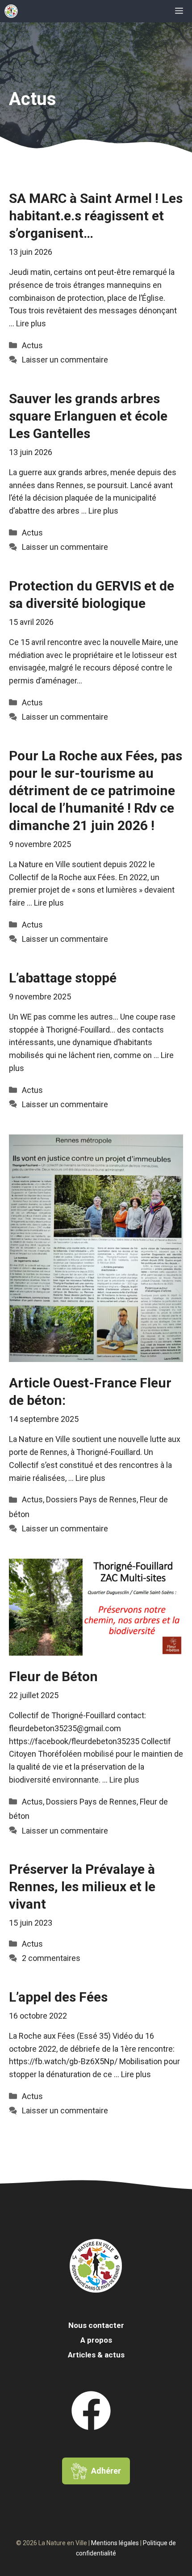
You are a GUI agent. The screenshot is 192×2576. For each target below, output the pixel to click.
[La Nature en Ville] (11, 11)
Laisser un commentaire (65, 360)
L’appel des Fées (58, 1997)
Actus (32, 345)
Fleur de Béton (53, 1676)
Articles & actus (96, 2355)
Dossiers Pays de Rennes (91, 1499)
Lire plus (31, 323)
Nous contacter (96, 2325)
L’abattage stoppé (63, 978)
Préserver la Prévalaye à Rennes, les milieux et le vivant (82, 1887)
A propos (96, 2340)
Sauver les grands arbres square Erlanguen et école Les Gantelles (88, 416)
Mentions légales (115, 2543)
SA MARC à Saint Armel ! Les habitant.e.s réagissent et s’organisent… (96, 216)
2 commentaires (51, 1958)
